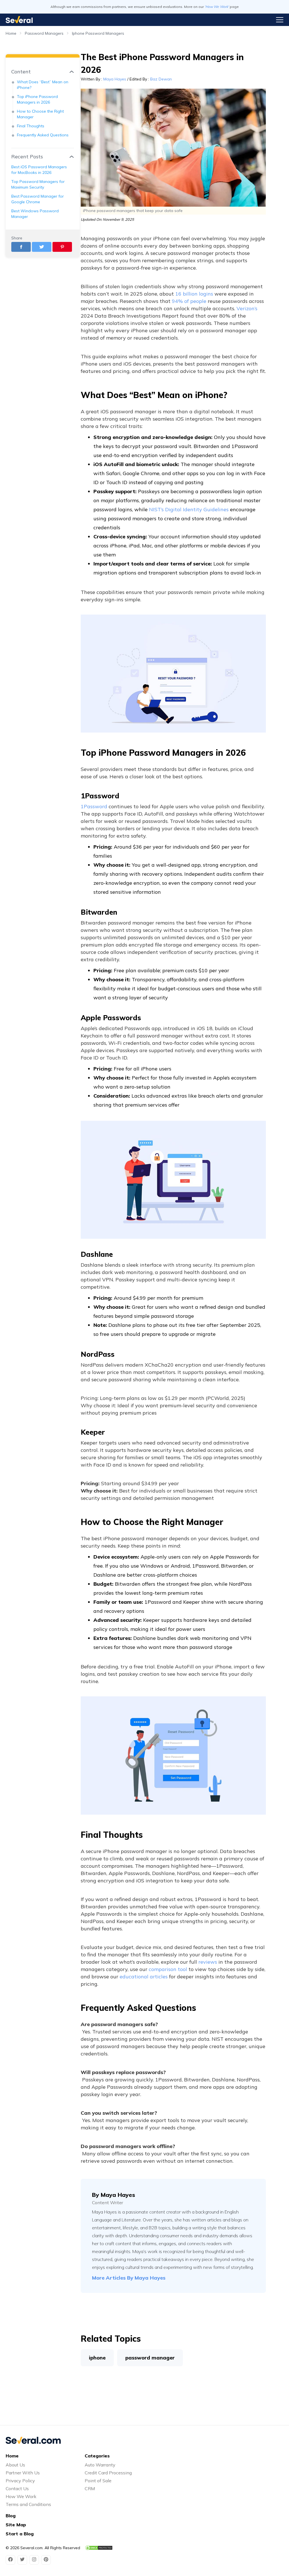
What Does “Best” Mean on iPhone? (43, 85)
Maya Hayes (115, 79)
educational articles (144, 1977)
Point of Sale (98, 2481)
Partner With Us (23, 2473)
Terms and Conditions (28, 2504)
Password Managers (44, 33)
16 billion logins (194, 294)
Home (11, 33)
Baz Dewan (161, 79)
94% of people (189, 301)
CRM (90, 2488)
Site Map (16, 2525)
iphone (97, 2358)
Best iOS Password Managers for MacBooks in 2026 (39, 170)
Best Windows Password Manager (35, 214)
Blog (11, 2516)
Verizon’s (247, 308)
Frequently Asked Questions (43, 135)
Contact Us (17, 2488)
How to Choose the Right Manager (40, 114)
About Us (15, 2465)
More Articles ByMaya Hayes (129, 2278)
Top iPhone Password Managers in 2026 (37, 99)
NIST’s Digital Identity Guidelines (189, 509)
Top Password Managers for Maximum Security (38, 184)
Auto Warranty (100, 2465)
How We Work (21, 2496)
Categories (97, 2456)
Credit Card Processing (108, 2473)
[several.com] (19, 20)
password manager (150, 2358)
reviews (208, 1962)
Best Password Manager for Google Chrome (38, 199)
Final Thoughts (31, 126)
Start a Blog (20, 2534)
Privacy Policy (20, 2481)
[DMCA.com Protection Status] (99, 2548)
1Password (94, 806)
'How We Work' (217, 7)
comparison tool (168, 1969)
